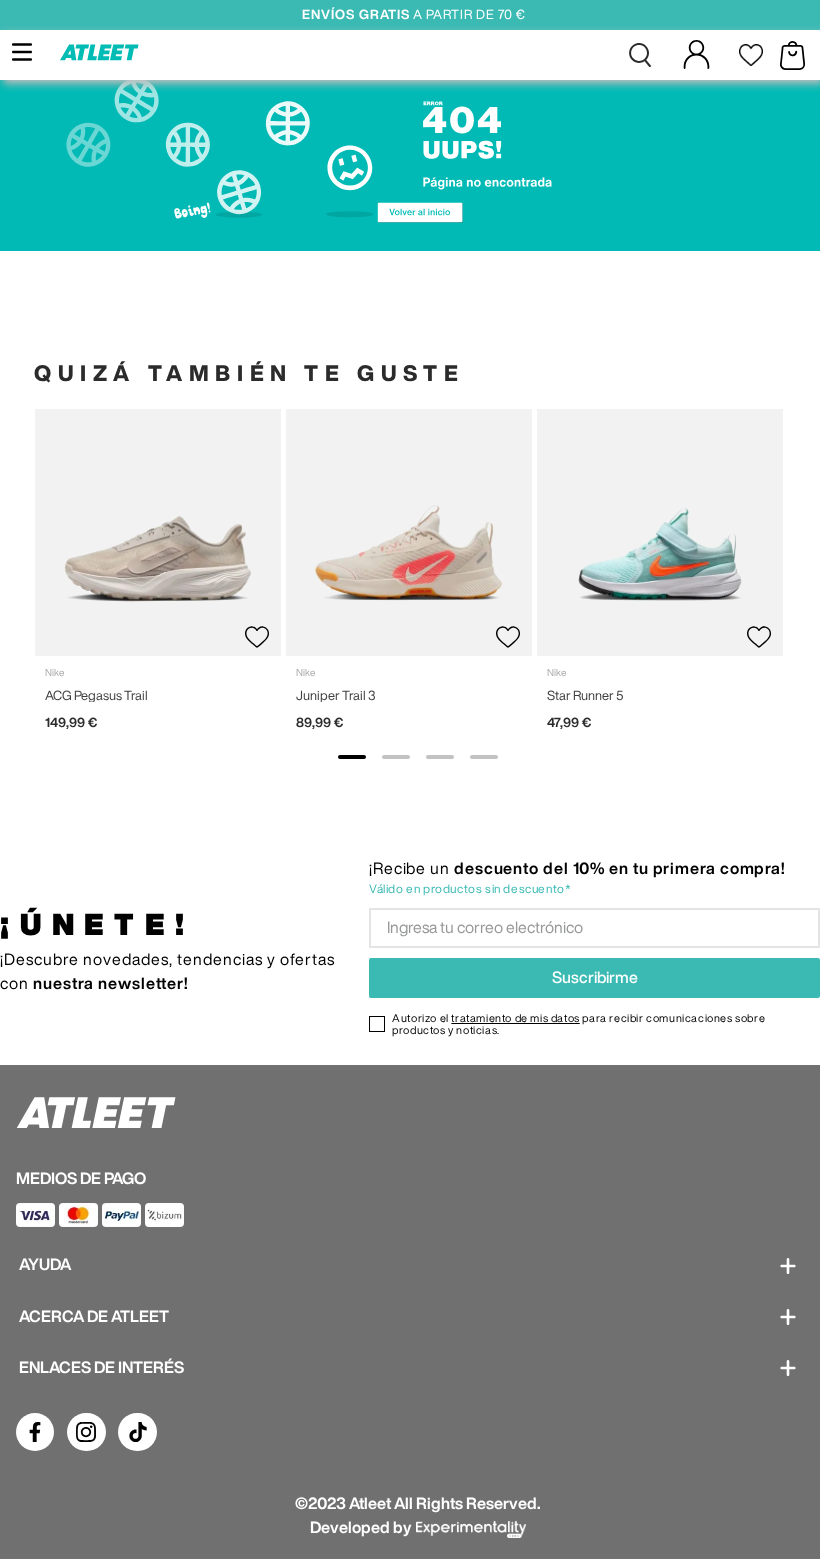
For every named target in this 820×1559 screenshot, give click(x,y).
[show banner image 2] (396, 757)
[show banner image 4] (484, 757)
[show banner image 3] (440, 757)
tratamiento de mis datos (515, 1017)
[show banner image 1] (352, 757)
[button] (640, 55)
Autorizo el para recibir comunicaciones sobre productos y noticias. (578, 1024)
